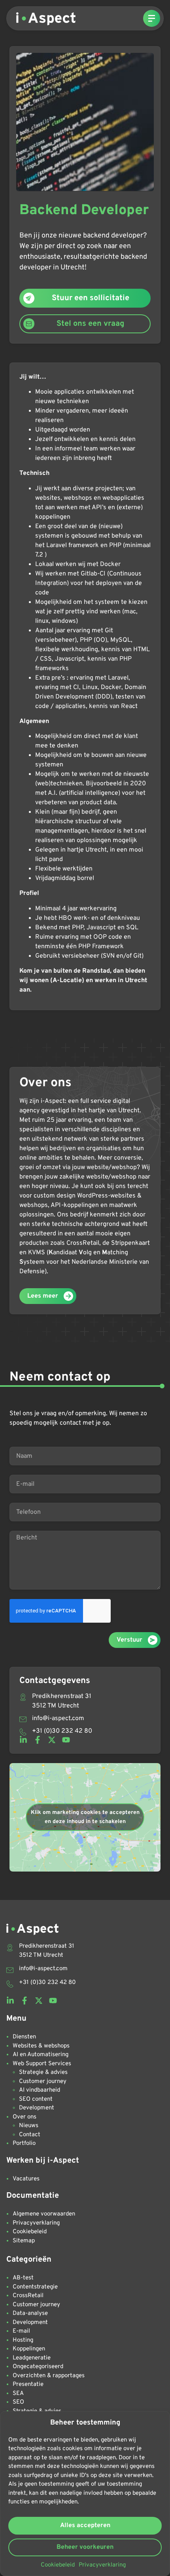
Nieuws (29, 2126)
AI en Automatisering (41, 2055)
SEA (18, 2394)
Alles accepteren (85, 2526)
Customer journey (43, 2082)
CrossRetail (28, 2296)
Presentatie (28, 2385)
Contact (30, 2135)
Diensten (24, 2037)
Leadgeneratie (32, 2358)
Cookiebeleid (58, 2565)
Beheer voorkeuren (85, 2547)
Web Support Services (42, 2064)
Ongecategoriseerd (38, 2367)
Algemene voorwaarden (44, 2214)
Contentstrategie (35, 2287)
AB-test (23, 2278)
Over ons (25, 2117)
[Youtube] (66, 1740)
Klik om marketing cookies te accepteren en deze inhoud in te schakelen (85, 1817)
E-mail (21, 2331)
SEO (18, 2402)
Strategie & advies (43, 2073)
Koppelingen (29, 2349)
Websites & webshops (41, 2046)
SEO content (36, 2099)
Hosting (23, 2340)
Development (37, 2108)
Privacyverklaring (102, 2565)
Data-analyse (30, 2314)
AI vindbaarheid (40, 2090)
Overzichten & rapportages (49, 2376)
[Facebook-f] (38, 1740)
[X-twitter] (52, 1740)
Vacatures (26, 2179)
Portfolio (24, 2144)
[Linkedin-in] (23, 1740)
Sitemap (24, 2241)
